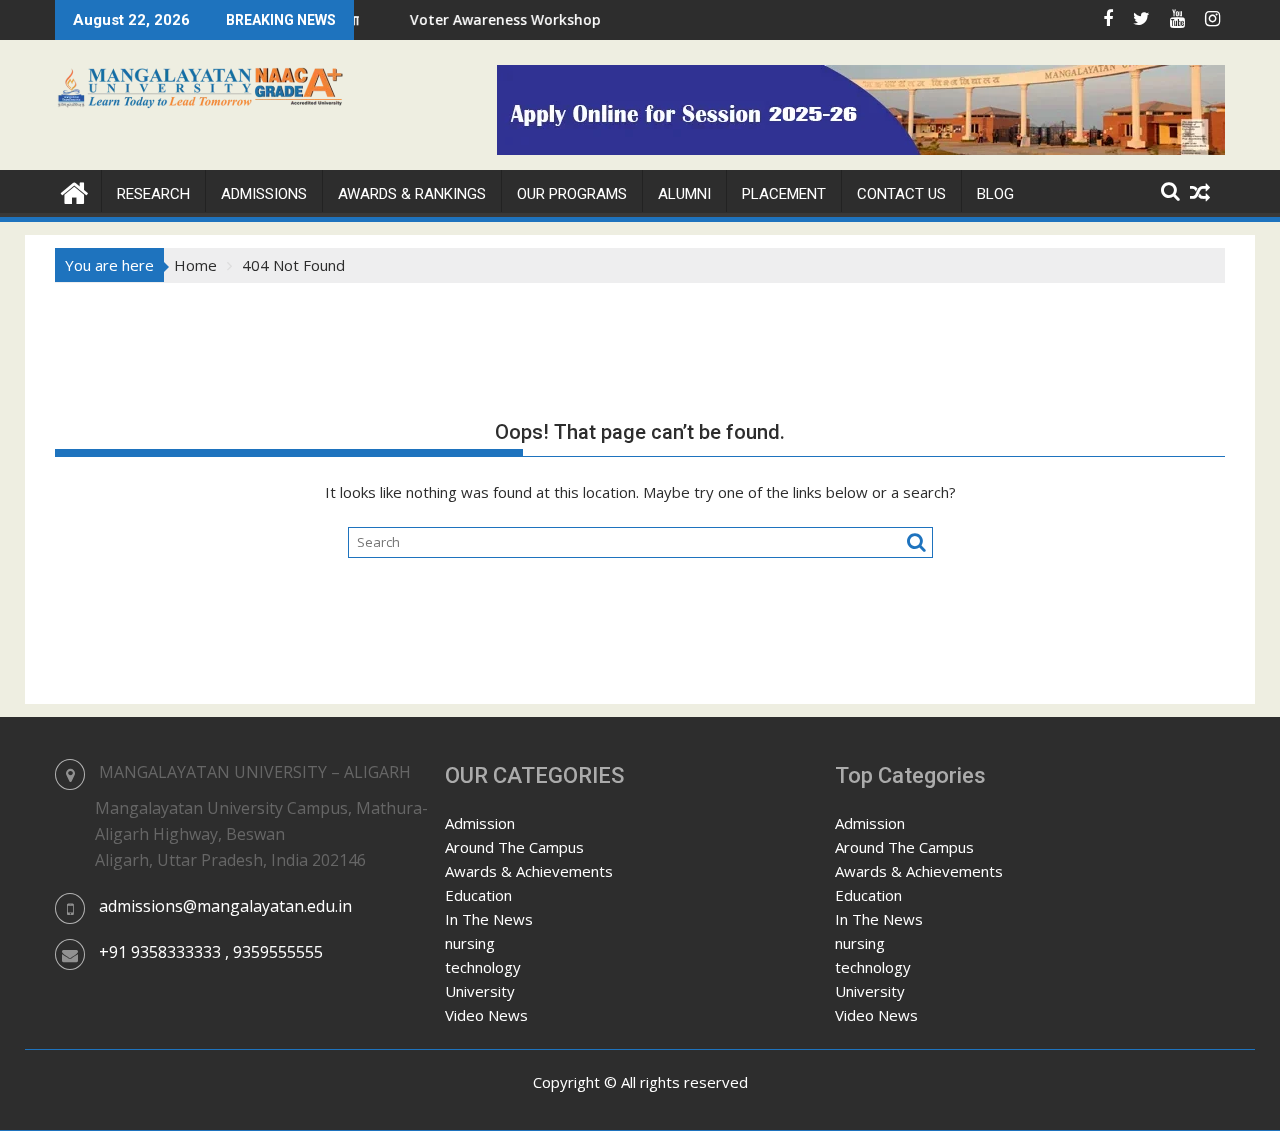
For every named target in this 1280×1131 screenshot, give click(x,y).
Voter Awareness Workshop (481, 19)
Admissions (264, 194)
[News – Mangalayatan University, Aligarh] (74, 190)
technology (483, 967)
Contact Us (901, 194)
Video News (486, 1015)
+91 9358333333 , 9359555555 (211, 952)
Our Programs (572, 194)
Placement (784, 194)
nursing (470, 943)
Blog (995, 194)
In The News (489, 919)
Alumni (684, 194)
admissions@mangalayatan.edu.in (225, 906)
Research (153, 194)
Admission (480, 823)
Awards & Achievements (529, 871)
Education (478, 895)
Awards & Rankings (412, 194)
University (480, 991)
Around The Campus (514, 847)
